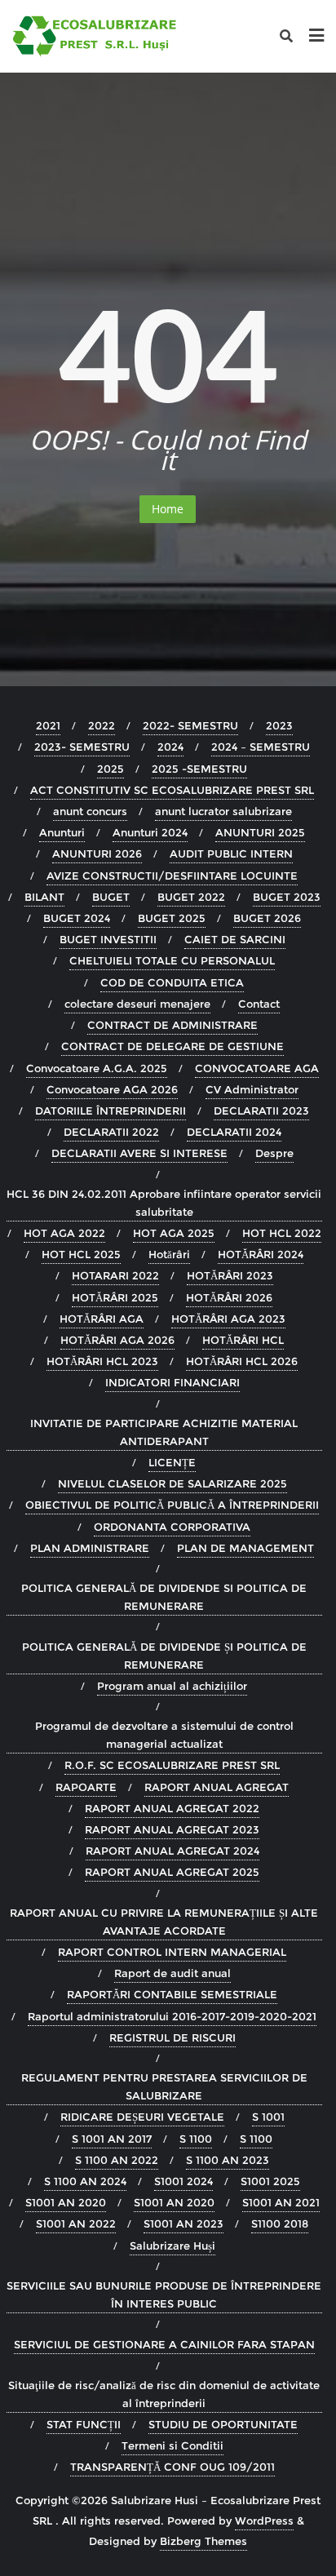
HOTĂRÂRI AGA (102, 1319)
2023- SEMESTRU (82, 747)
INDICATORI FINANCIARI (172, 1382)
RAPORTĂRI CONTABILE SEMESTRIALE (172, 1994)
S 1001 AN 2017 (112, 2139)
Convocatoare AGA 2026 (112, 1089)
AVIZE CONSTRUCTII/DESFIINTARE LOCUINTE (172, 876)
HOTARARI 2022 (115, 1275)
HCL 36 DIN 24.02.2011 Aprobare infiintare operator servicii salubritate (164, 1203)
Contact (259, 1004)
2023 (279, 725)
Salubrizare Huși (172, 2246)
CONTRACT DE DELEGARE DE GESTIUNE (172, 1046)
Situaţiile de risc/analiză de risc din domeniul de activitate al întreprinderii (164, 2394)
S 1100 (196, 2139)
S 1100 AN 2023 (228, 2160)
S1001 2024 (183, 2181)
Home (168, 509)
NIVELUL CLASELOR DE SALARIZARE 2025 (172, 1483)
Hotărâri (169, 1254)
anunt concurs (90, 811)
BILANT (44, 897)
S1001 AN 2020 (66, 2202)
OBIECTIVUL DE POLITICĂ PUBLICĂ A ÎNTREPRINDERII (172, 1505)
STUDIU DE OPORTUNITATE (223, 2424)
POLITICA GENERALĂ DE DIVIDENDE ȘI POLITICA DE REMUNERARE (164, 1656)
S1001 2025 (270, 2181)
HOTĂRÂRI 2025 (115, 1297)
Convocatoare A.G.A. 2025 (97, 1068)
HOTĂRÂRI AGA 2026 (117, 1340)
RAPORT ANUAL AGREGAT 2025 (172, 1872)
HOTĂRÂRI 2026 (229, 1297)
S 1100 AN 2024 (85, 2181)
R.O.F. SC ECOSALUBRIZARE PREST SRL (172, 1765)
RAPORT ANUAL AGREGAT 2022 (172, 1808)
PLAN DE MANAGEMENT (245, 1548)
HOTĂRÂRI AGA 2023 (228, 1319)
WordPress (264, 2521)
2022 (102, 725)
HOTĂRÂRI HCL (243, 1340)
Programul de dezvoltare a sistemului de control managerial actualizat (164, 1735)
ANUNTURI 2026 (97, 853)
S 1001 (268, 2117)
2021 (48, 725)
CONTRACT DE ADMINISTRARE (172, 1025)
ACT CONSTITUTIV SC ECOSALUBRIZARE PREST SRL (172, 790)
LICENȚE (172, 1462)
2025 (111, 769)
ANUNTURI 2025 (260, 832)
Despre (274, 1153)
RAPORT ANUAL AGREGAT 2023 (172, 1829)
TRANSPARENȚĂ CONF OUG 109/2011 (172, 2467)
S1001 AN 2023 (183, 2224)
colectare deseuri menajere (137, 1004)
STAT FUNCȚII (84, 2424)
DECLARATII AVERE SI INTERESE (139, 1153)
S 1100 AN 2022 (117, 2160)
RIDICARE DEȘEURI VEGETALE (142, 2117)
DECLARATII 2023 (261, 1111)
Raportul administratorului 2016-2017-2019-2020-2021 (172, 2016)
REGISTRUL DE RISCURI (172, 2037)
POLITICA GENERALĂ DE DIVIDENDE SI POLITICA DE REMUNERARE (164, 1597)
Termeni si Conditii (172, 2445)
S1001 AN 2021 (281, 2202)
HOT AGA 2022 (64, 1233)
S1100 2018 (280, 2224)
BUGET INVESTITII (108, 939)
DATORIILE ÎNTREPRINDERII (111, 1111)
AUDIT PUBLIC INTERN (231, 853)
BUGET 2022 (191, 897)
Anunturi (62, 832)
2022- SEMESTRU (190, 725)
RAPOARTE (86, 1787)
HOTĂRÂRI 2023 (230, 1275)
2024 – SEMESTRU (261, 747)
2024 (170, 747)
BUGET (111, 897)
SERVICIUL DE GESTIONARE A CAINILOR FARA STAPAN (164, 2344)
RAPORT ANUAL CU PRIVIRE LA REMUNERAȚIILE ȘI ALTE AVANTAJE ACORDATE (164, 1922)
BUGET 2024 (77, 918)
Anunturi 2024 (150, 832)
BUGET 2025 (172, 918)
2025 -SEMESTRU (199, 769)
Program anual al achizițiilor (172, 1686)
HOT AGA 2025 (174, 1233)
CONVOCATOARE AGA (257, 1068)
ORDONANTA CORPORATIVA (172, 1527)
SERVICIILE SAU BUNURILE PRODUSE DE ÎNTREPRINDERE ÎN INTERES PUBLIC (164, 2294)
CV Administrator (252, 1089)
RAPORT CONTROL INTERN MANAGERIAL (172, 1952)
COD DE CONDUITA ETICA (172, 982)
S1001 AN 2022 (76, 2224)
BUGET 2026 (267, 918)
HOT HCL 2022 (282, 1233)
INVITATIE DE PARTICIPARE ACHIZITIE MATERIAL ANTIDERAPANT (164, 1432)
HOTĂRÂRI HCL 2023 (102, 1361)
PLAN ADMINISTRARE (90, 1548)
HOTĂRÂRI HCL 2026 (242, 1361)
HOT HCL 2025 (81, 1254)
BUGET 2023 (287, 897)
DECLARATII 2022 (111, 1132)
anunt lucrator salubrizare (223, 811)
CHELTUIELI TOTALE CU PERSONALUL (172, 960)
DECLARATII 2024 (234, 1132)
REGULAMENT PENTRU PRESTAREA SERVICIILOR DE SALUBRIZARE (164, 2086)
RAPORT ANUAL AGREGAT (217, 1787)
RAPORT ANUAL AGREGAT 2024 (172, 1851)
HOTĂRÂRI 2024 (261, 1254)
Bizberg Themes (203, 2541)
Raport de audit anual (172, 1973)
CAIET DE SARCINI (235, 939)
